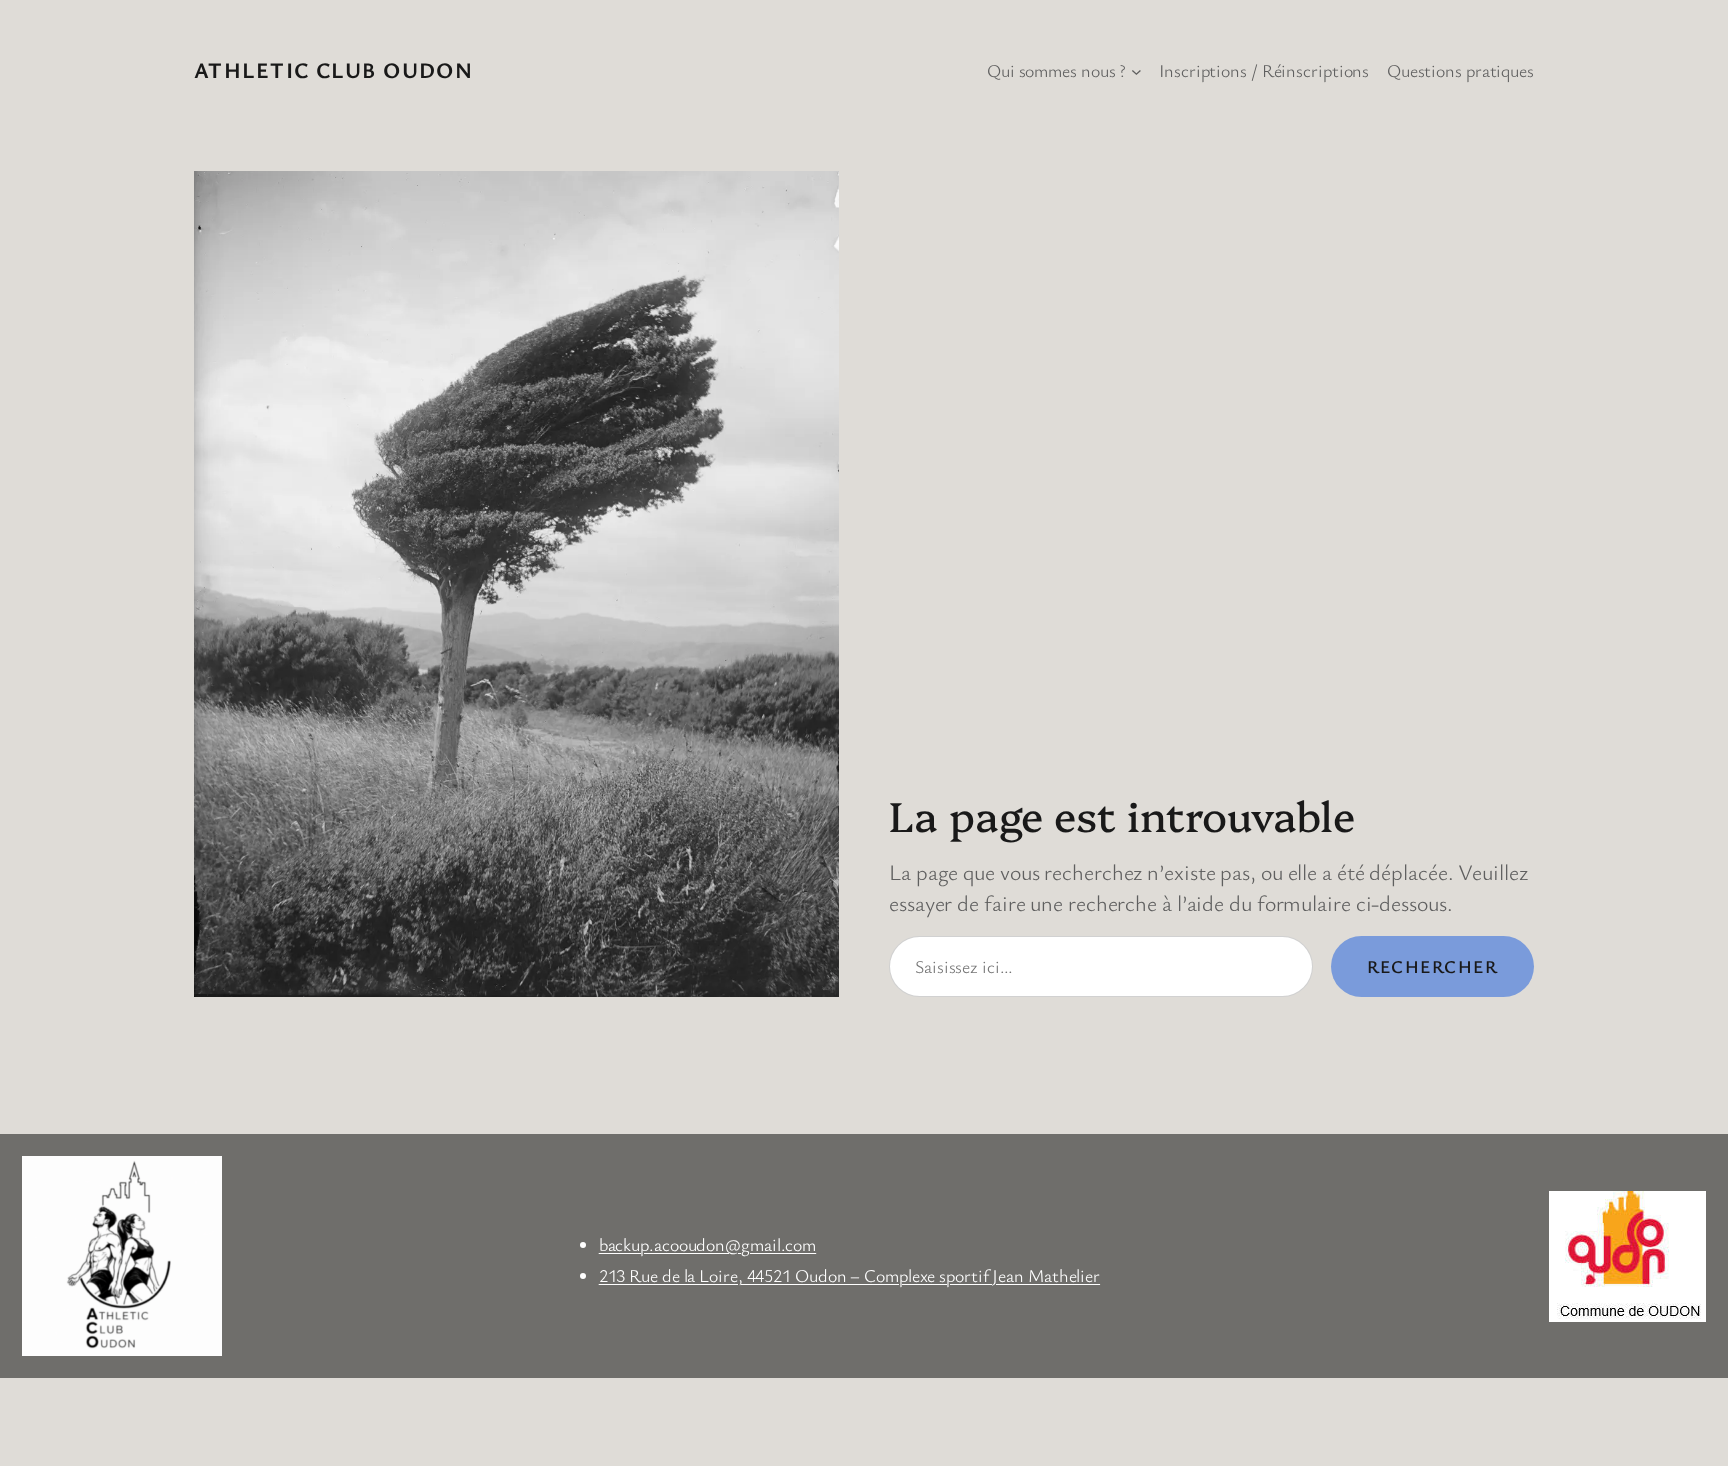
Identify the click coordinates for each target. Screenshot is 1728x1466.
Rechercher (1432, 966)
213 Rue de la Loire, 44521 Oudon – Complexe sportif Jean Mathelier (849, 1275)
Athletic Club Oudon (333, 69)
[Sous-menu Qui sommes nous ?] (1136, 70)
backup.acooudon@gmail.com (708, 1244)
